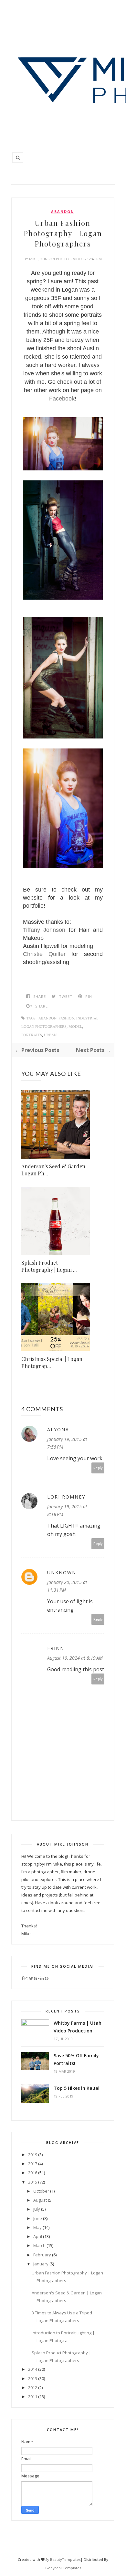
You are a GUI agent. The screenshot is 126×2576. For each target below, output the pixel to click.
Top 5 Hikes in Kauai (77, 2088)
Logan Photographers (44, 1027)
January (41, 2264)
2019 (33, 2155)
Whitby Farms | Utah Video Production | (78, 2027)
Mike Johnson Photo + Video (57, 259)
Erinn (56, 1648)
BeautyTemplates (65, 2559)
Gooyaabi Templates (63, 2568)
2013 (33, 2378)
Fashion (66, 1018)
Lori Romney (66, 1497)
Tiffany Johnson (44, 930)
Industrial (87, 1018)
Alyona (58, 1429)
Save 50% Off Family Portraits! (76, 2059)
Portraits (32, 1035)
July (37, 2209)
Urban (50, 1035)
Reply (98, 1468)
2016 (33, 2173)
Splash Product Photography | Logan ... (49, 1266)
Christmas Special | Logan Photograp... (52, 1362)
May (37, 2227)
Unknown (62, 1573)
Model (75, 1027)
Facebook (62, 399)
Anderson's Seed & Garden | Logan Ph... (54, 1170)
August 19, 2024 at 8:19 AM (75, 1658)
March (39, 2245)
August (40, 2200)
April (38, 2236)
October (41, 2191)
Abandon (63, 212)
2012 (33, 2388)
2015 (33, 2182)
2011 (33, 2397)
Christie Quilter (44, 954)
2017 (33, 2164)
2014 (33, 2369)
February (42, 2255)
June (38, 2218)
